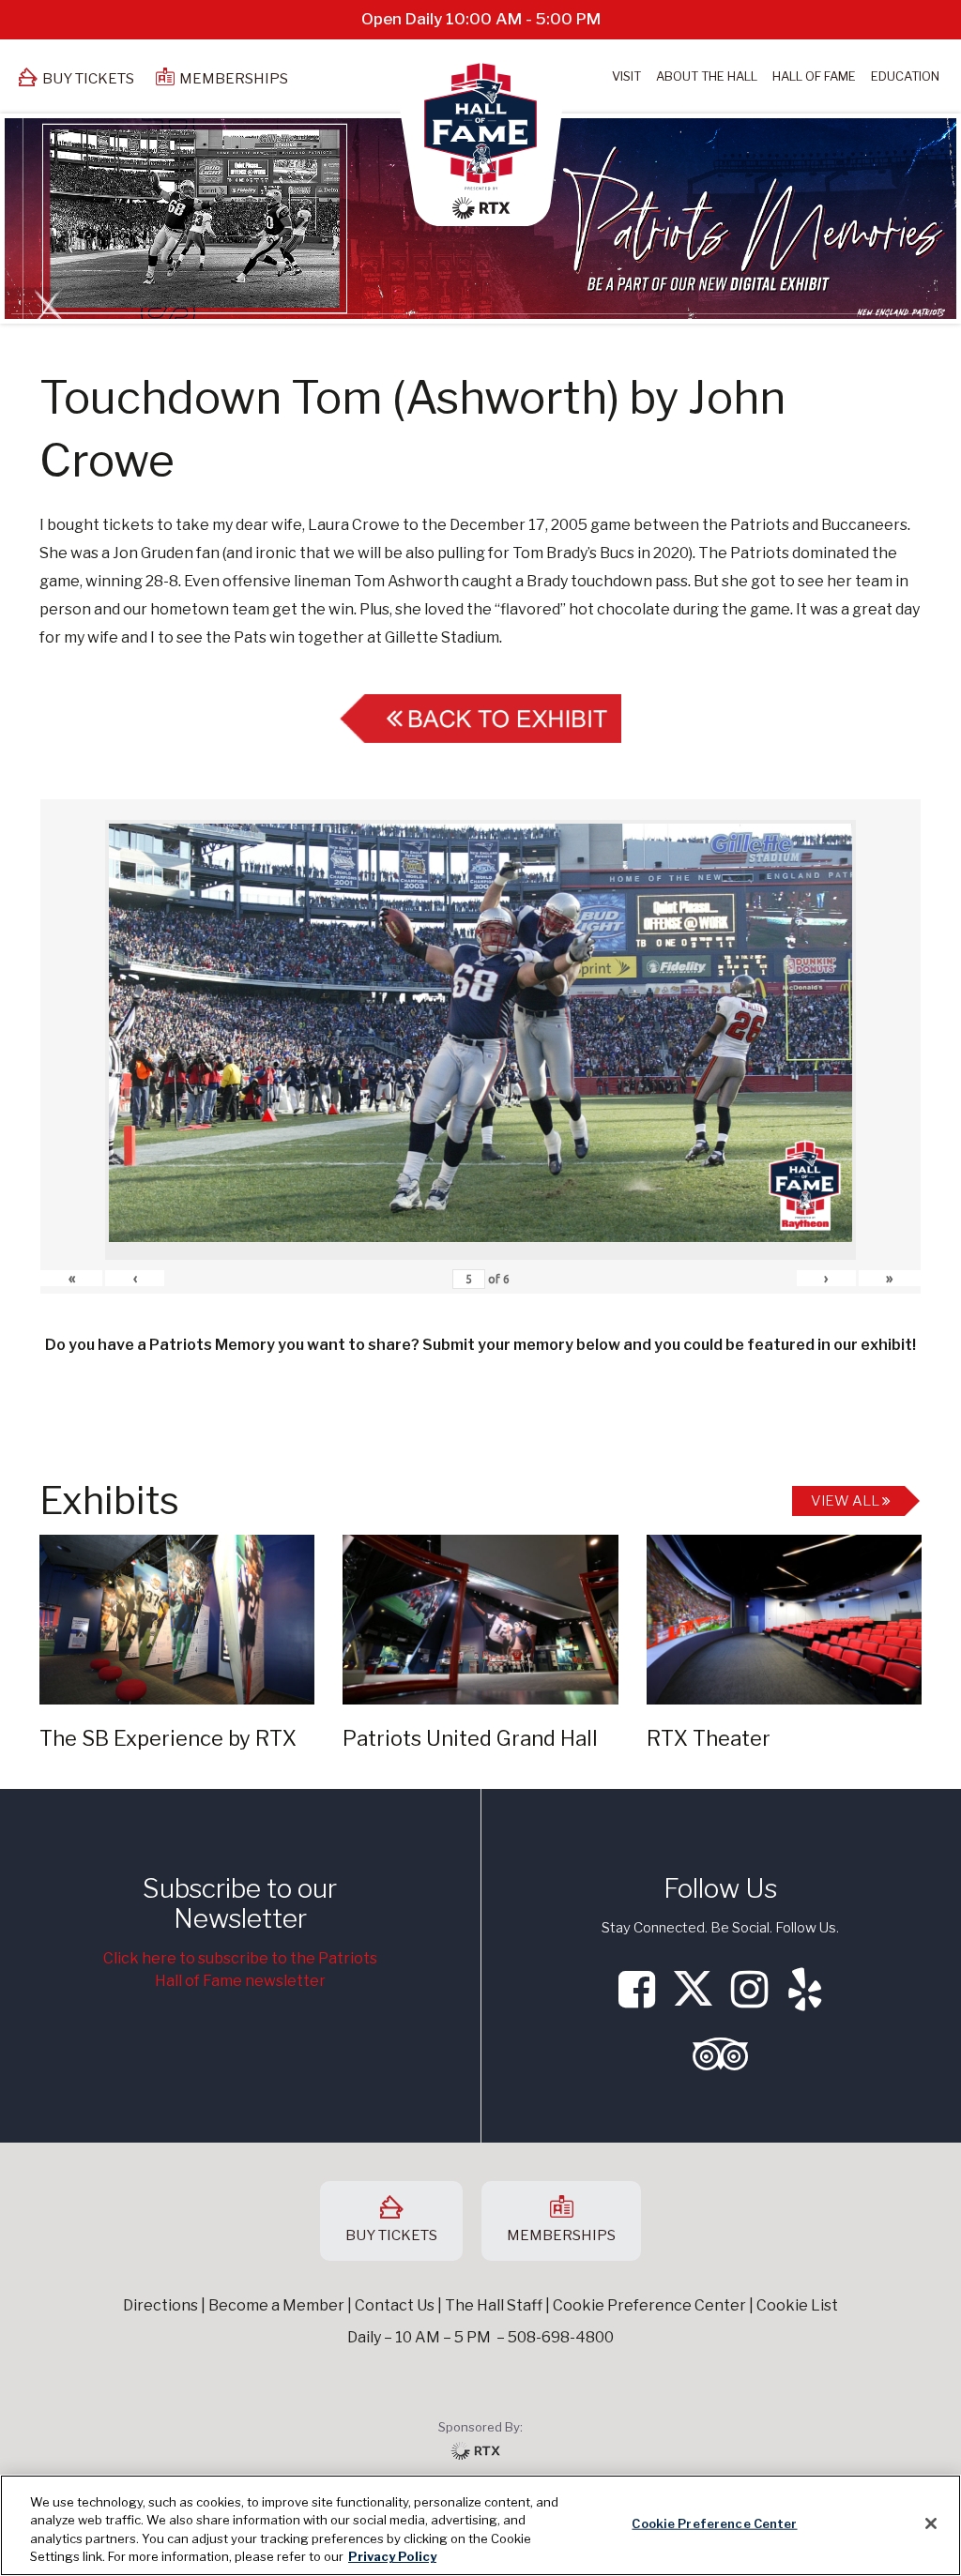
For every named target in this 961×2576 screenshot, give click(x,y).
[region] (480, 2525)
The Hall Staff (494, 2305)
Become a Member (276, 2305)
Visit (626, 76)
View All (847, 1501)
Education (905, 76)
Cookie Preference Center (714, 2523)
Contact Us (395, 2305)
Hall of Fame (814, 76)
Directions (160, 2305)
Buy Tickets (88, 79)
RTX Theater (709, 1738)
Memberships (234, 79)
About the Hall (707, 76)
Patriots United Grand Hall (470, 1738)
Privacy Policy (392, 2556)
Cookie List (797, 2305)
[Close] (931, 2523)
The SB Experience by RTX (168, 1738)
